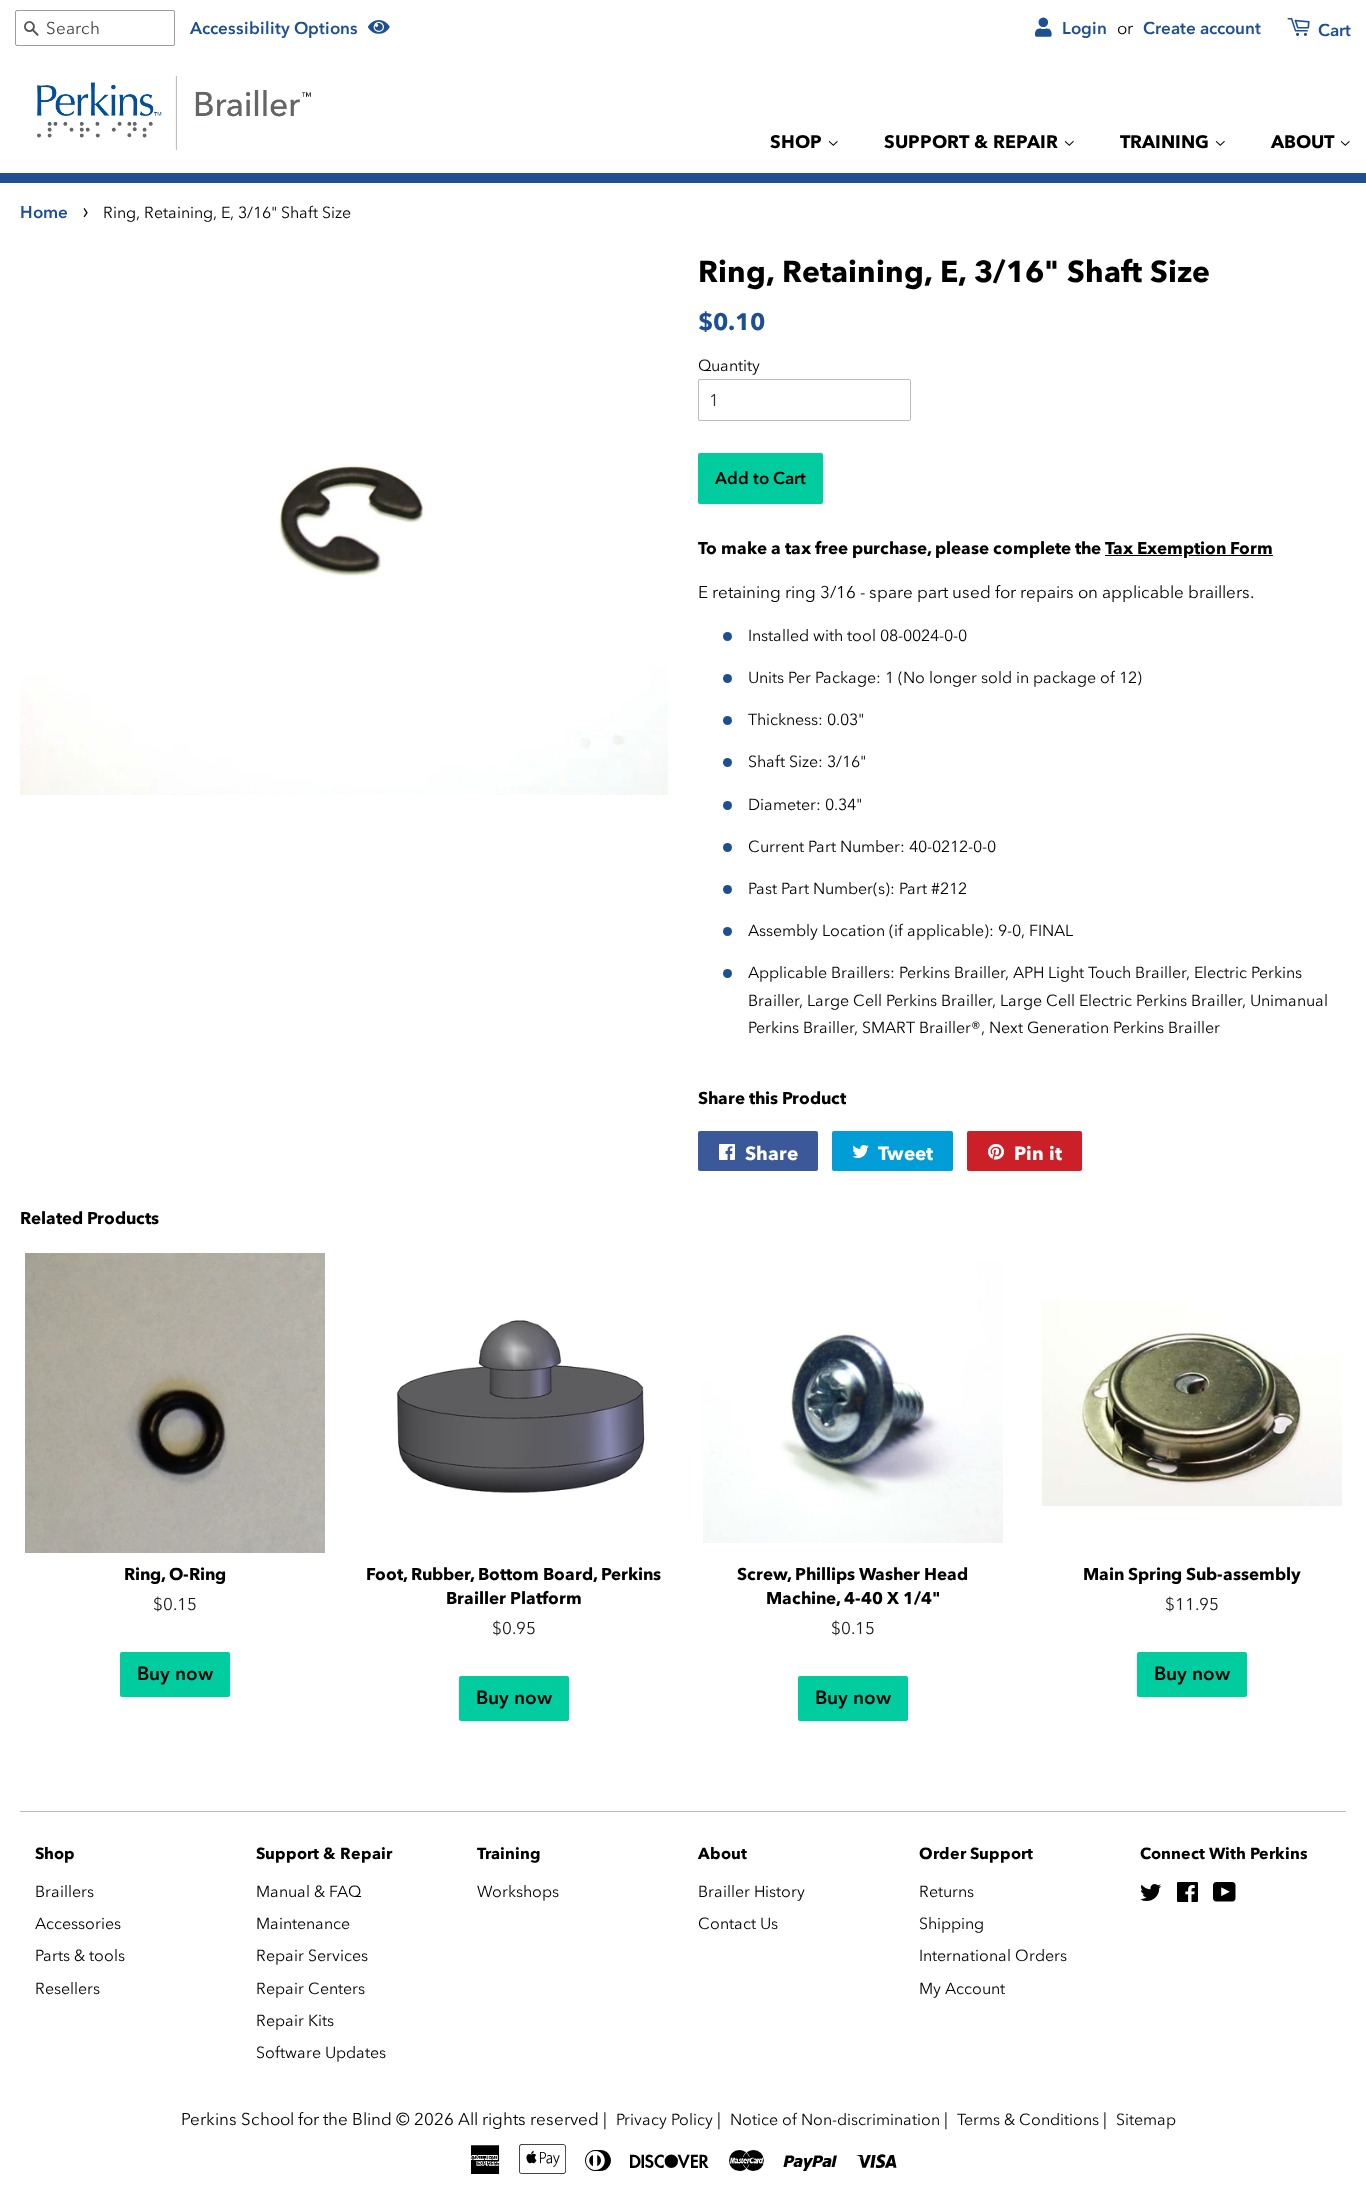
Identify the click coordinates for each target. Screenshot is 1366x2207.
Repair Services (312, 1955)
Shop (798, 142)
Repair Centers (310, 1988)
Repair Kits (295, 2020)
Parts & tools (80, 1955)
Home (44, 212)
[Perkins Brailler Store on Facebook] (1187, 1895)
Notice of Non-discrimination (835, 2119)
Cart (1332, 30)
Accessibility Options (276, 28)
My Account (962, 1988)
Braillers (64, 1891)
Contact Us (738, 1923)
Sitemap (1146, 2119)
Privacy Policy (664, 2119)
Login (1082, 28)
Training (1167, 142)
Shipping (951, 1923)
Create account (1202, 28)
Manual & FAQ (308, 1891)
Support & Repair (973, 142)
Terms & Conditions (1028, 2119)
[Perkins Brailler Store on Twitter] (1151, 1895)
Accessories (78, 1923)
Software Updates (321, 2052)
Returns (946, 1891)
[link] (1307, 31)
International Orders (993, 1955)
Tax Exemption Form (1189, 548)
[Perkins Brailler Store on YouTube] (1224, 1895)
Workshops (518, 1891)
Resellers (67, 1988)
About (1305, 142)
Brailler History (751, 1891)
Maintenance (303, 1923)
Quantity (729, 365)
